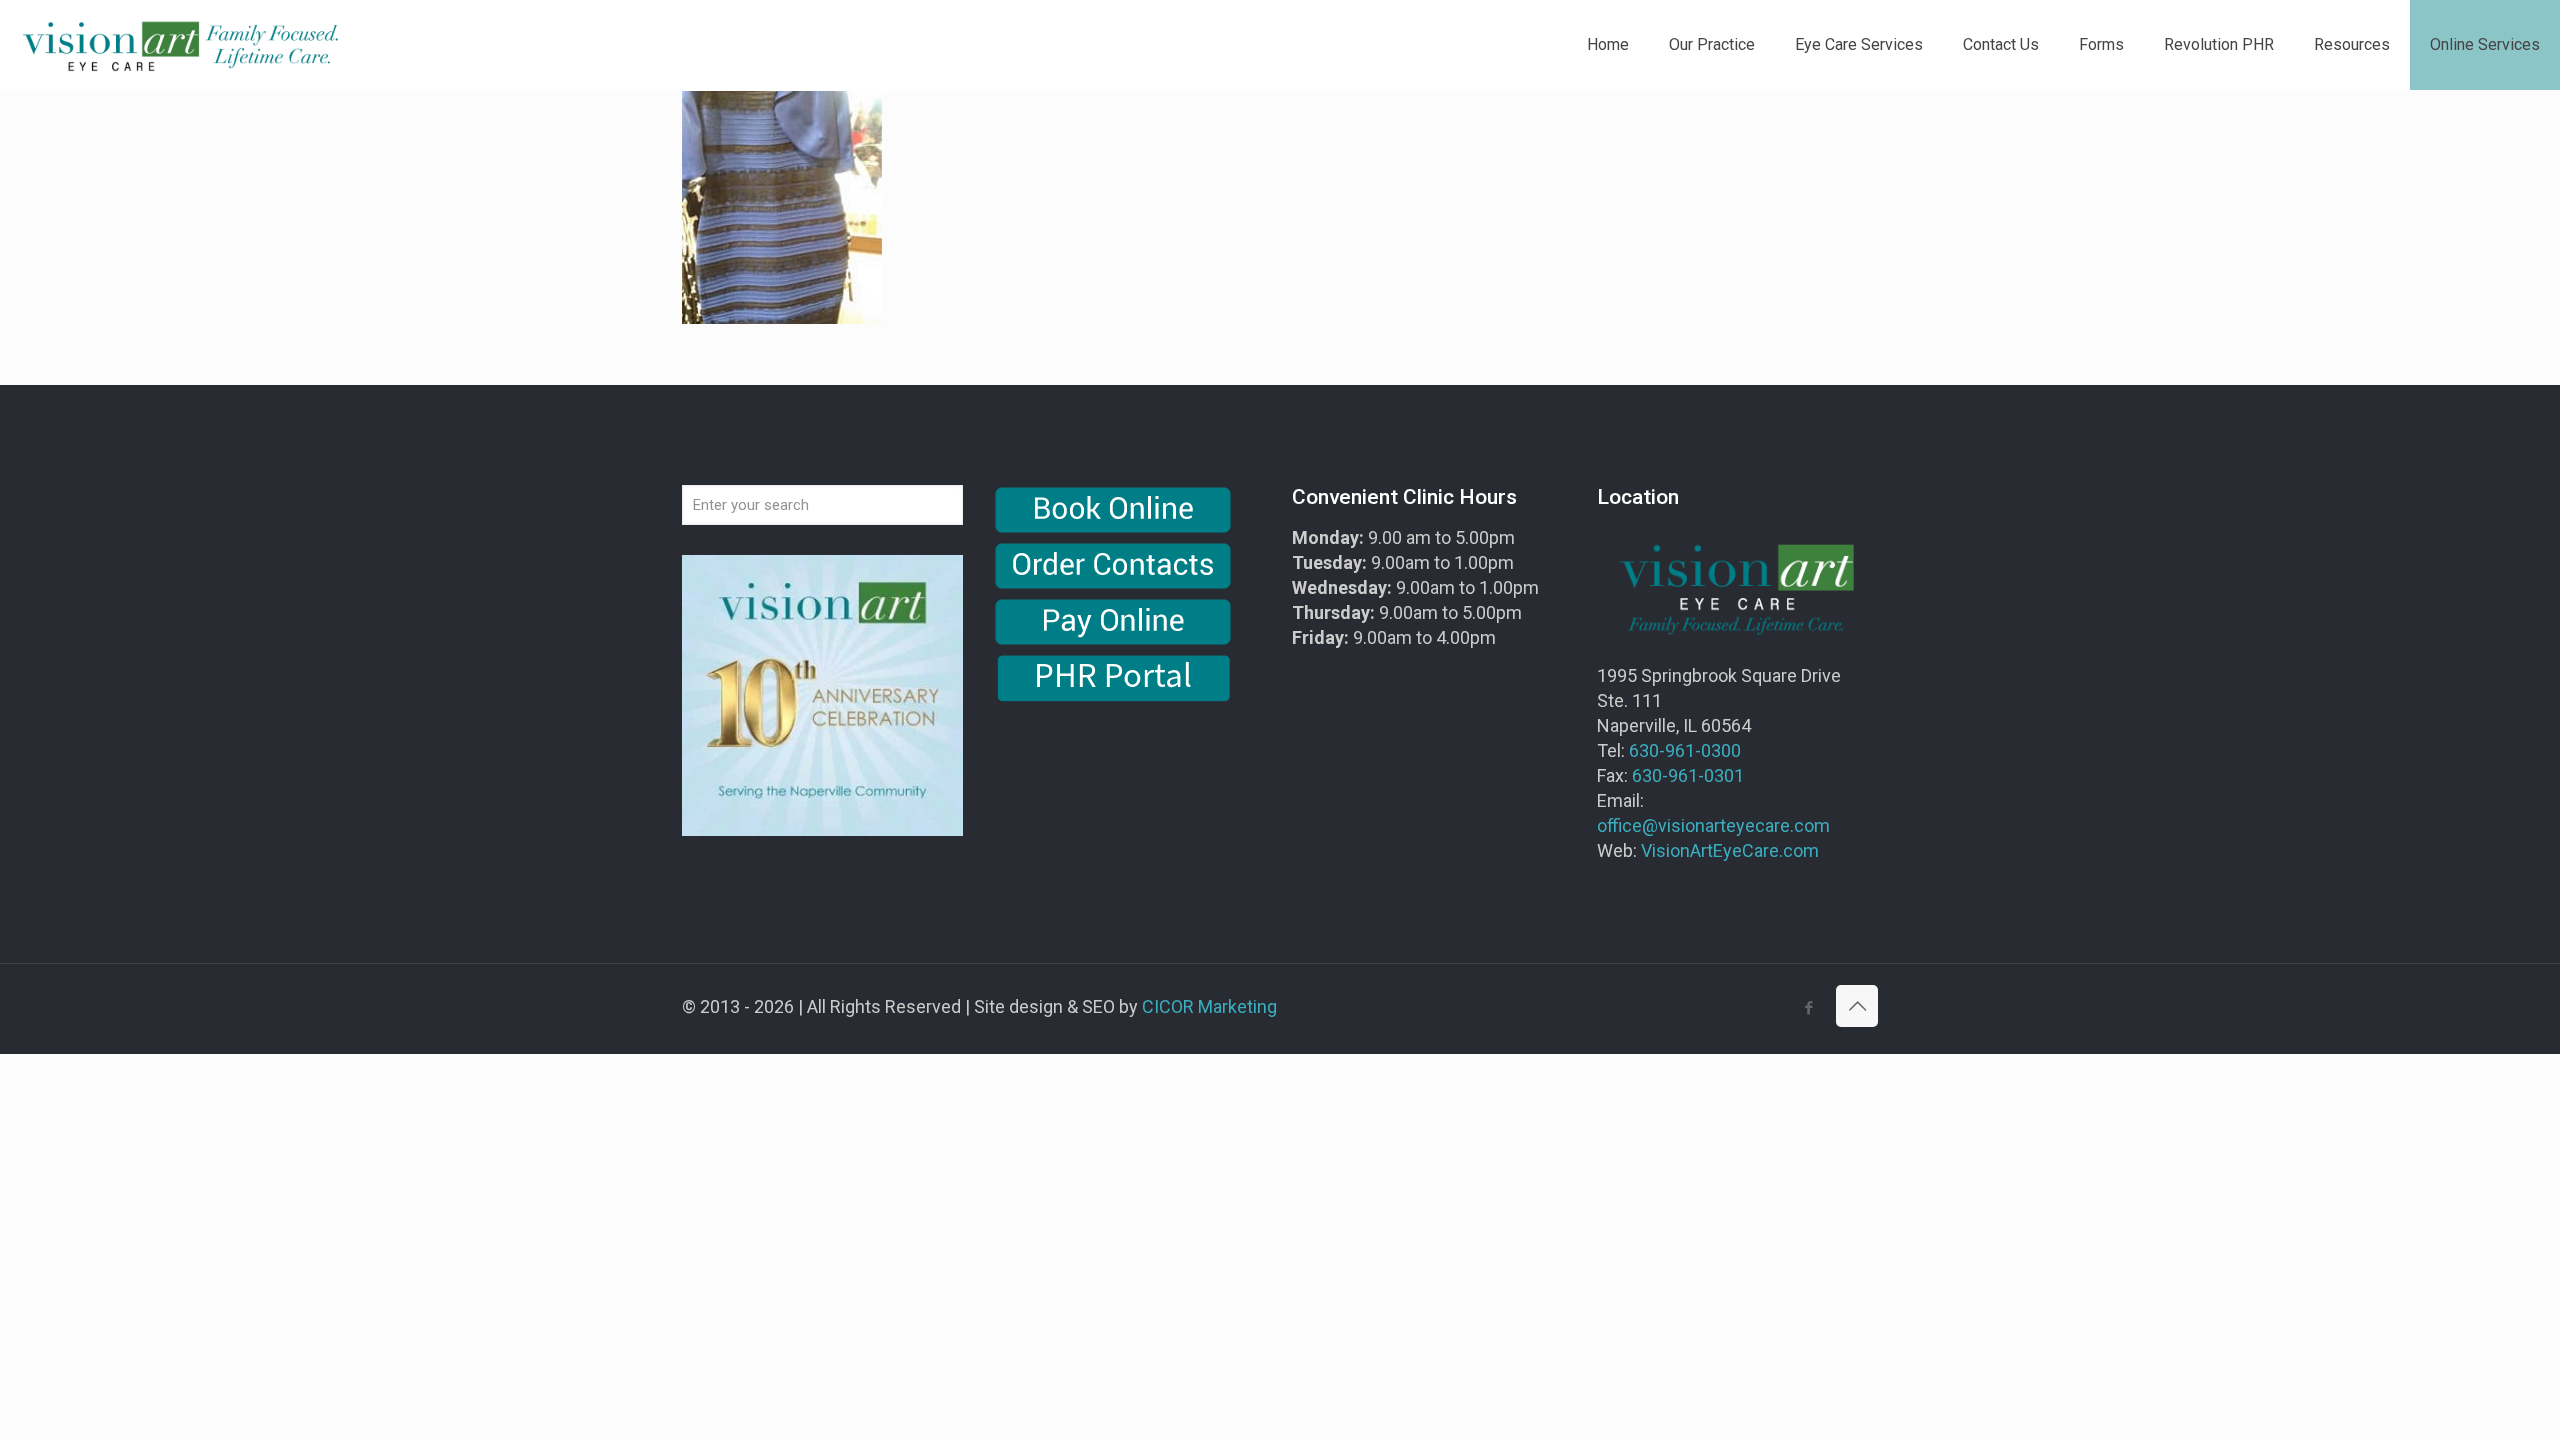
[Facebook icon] (1808, 1008)
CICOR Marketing (1209, 1006)
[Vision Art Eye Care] (180, 45)
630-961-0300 (1685, 750)
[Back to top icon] (1857, 1006)
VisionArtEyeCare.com (1730, 850)
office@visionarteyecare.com (1713, 825)
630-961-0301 (1688, 775)
